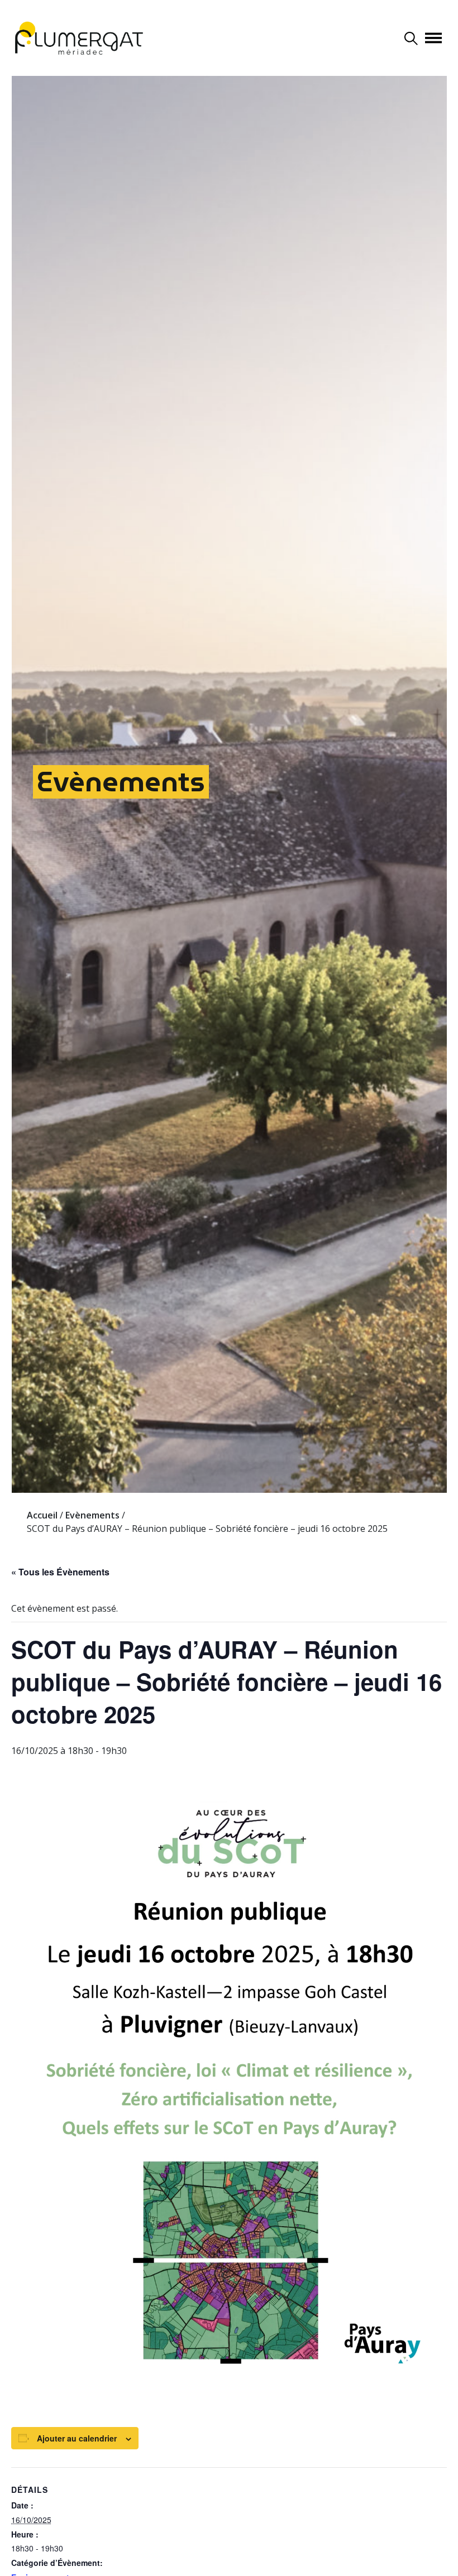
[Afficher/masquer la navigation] (433, 38)
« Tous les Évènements (60, 1572)
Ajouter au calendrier (77, 2438)
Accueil (42, 1515)
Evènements (121, 782)
